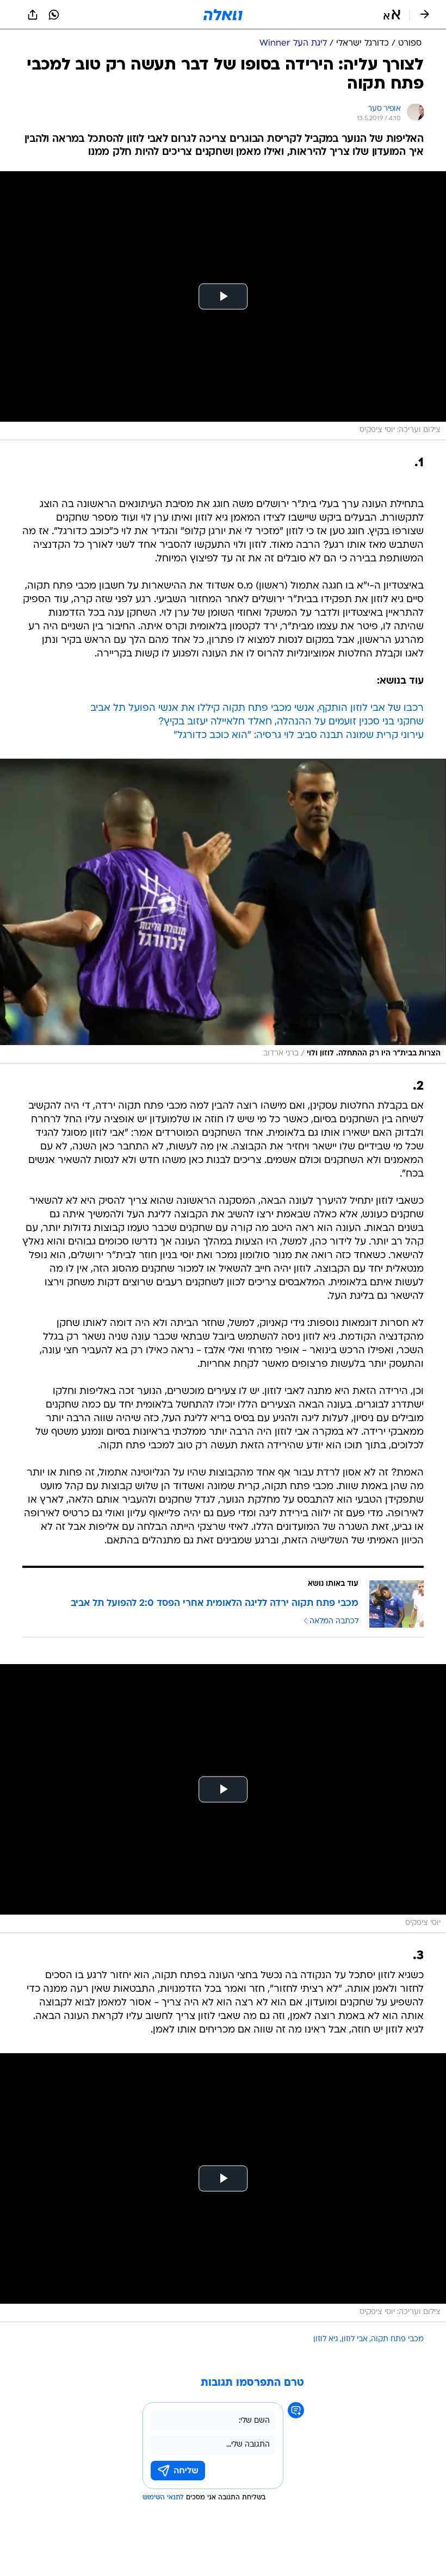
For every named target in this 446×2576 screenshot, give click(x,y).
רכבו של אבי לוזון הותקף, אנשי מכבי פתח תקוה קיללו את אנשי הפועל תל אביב (257, 708)
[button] (392, 15)
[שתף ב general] (33, 15)
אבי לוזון (355, 2339)
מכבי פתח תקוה (397, 2339)
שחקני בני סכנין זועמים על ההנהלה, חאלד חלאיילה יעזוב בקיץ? (291, 722)
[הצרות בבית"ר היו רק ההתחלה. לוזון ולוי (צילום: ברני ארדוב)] (223, 911)
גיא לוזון (326, 2339)
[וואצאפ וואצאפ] (54, 15)
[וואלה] (223, 15)
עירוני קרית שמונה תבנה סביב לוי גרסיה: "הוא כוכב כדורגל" (299, 736)
